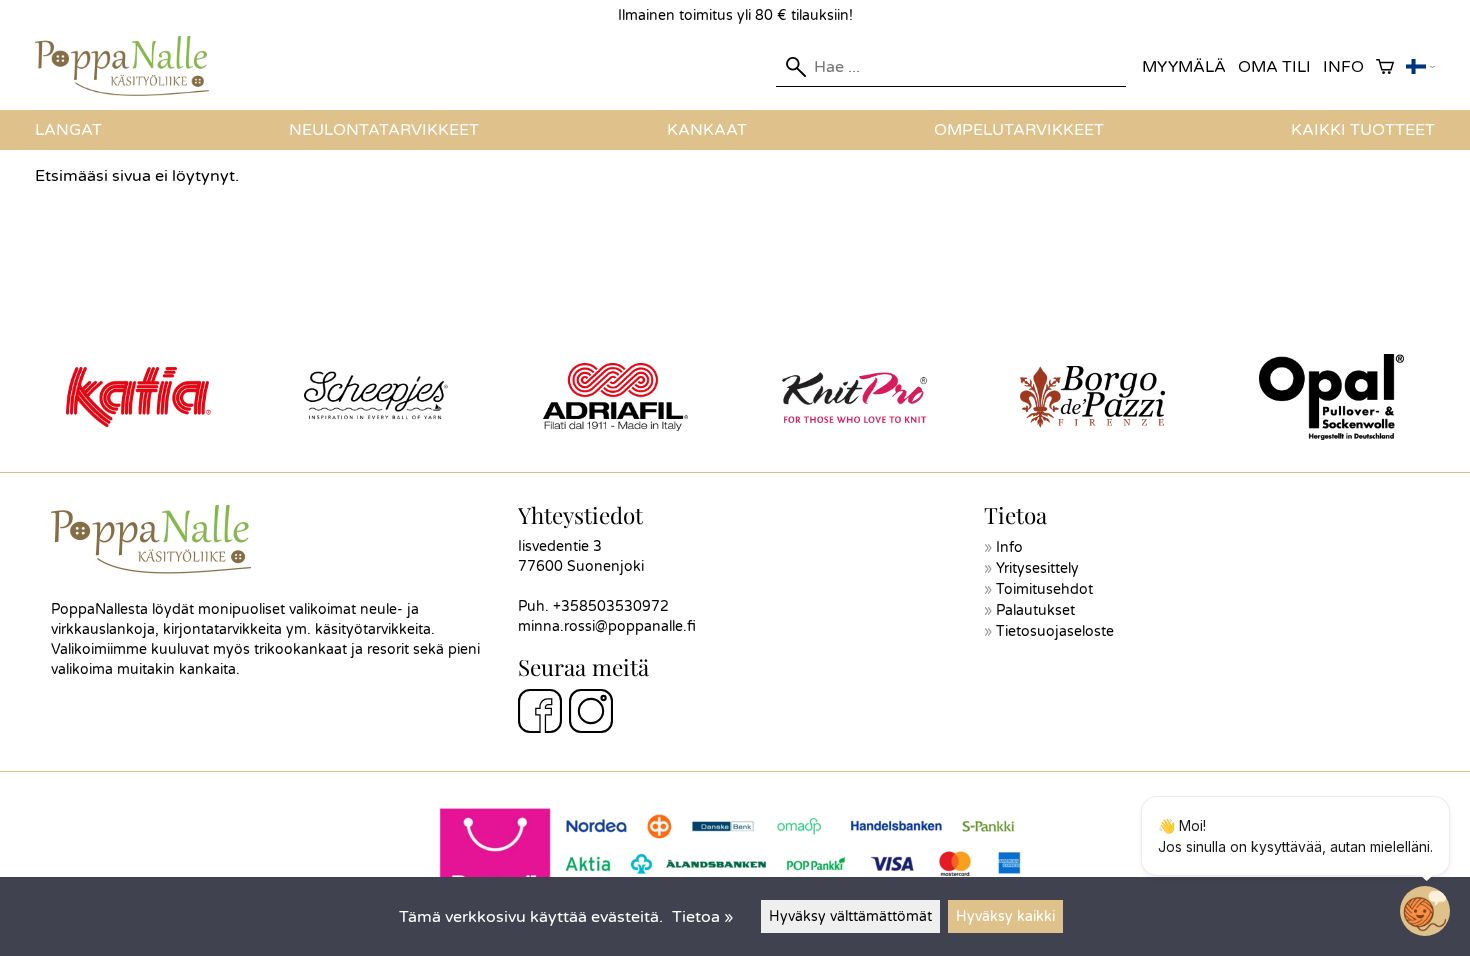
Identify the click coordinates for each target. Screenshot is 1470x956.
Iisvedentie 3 (560, 546)
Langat (68, 130)
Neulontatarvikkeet (384, 130)
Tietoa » (702, 917)
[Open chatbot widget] (1425, 911)
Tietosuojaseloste (1055, 631)
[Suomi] (1420, 67)
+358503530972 (611, 606)
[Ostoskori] (1385, 67)
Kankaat (707, 130)
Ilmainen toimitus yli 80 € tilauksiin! (735, 15)
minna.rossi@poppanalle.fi (607, 626)
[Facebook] (540, 714)
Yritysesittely (1037, 568)
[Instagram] (591, 714)
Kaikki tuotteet (1363, 130)
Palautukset (1035, 610)
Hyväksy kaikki (1005, 916)
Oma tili (1274, 67)
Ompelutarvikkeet (1019, 130)
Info (1343, 67)
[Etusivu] (130, 91)
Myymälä (1184, 67)
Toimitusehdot (1044, 589)
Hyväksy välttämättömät (850, 916)
